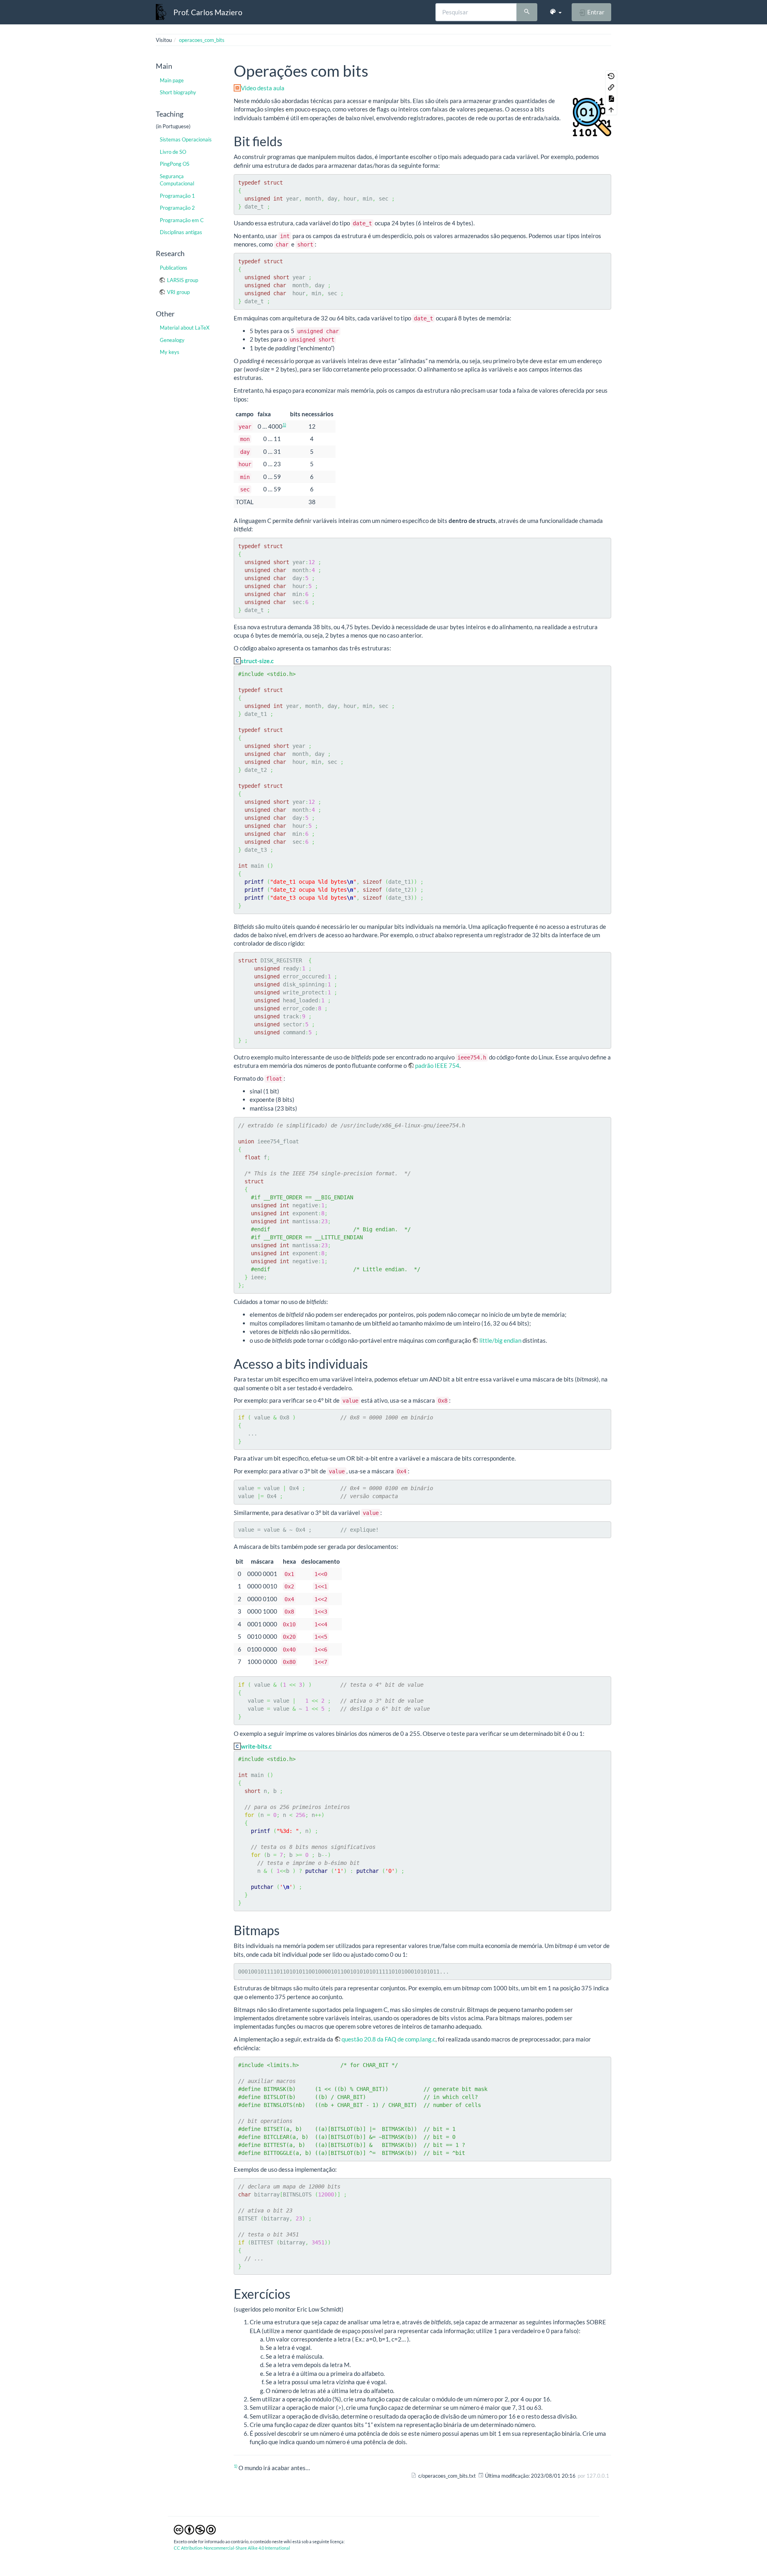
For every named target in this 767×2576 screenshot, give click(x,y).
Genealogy (172, 340)
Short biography (178, 92)
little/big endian (500, 1340)
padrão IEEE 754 (437, 1065)
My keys (170, 352)
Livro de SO (173, 152)
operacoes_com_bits (202, 40)
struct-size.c (257, 661)
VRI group (178, 292)
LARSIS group (183, 280)
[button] (555, 12)
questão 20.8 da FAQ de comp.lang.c (388, 2039)
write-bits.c (256, 1746)
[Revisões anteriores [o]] (611, 76)
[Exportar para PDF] (611, 98)
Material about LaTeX (185, 328)
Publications (174, 268)
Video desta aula (263, 88)
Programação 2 (177, 208)
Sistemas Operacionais (186, 139)
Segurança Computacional (177, 180)
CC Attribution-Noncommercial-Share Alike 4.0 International (232, 2548)
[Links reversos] (611, 87)
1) (284, 424)
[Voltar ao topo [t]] (611, 109)
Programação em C (182, 220)
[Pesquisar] (527, 12)
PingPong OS (175, 164)
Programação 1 (177, 196)
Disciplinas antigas (181, 232)
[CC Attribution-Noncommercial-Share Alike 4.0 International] (195, 2529)
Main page (172, 80)
